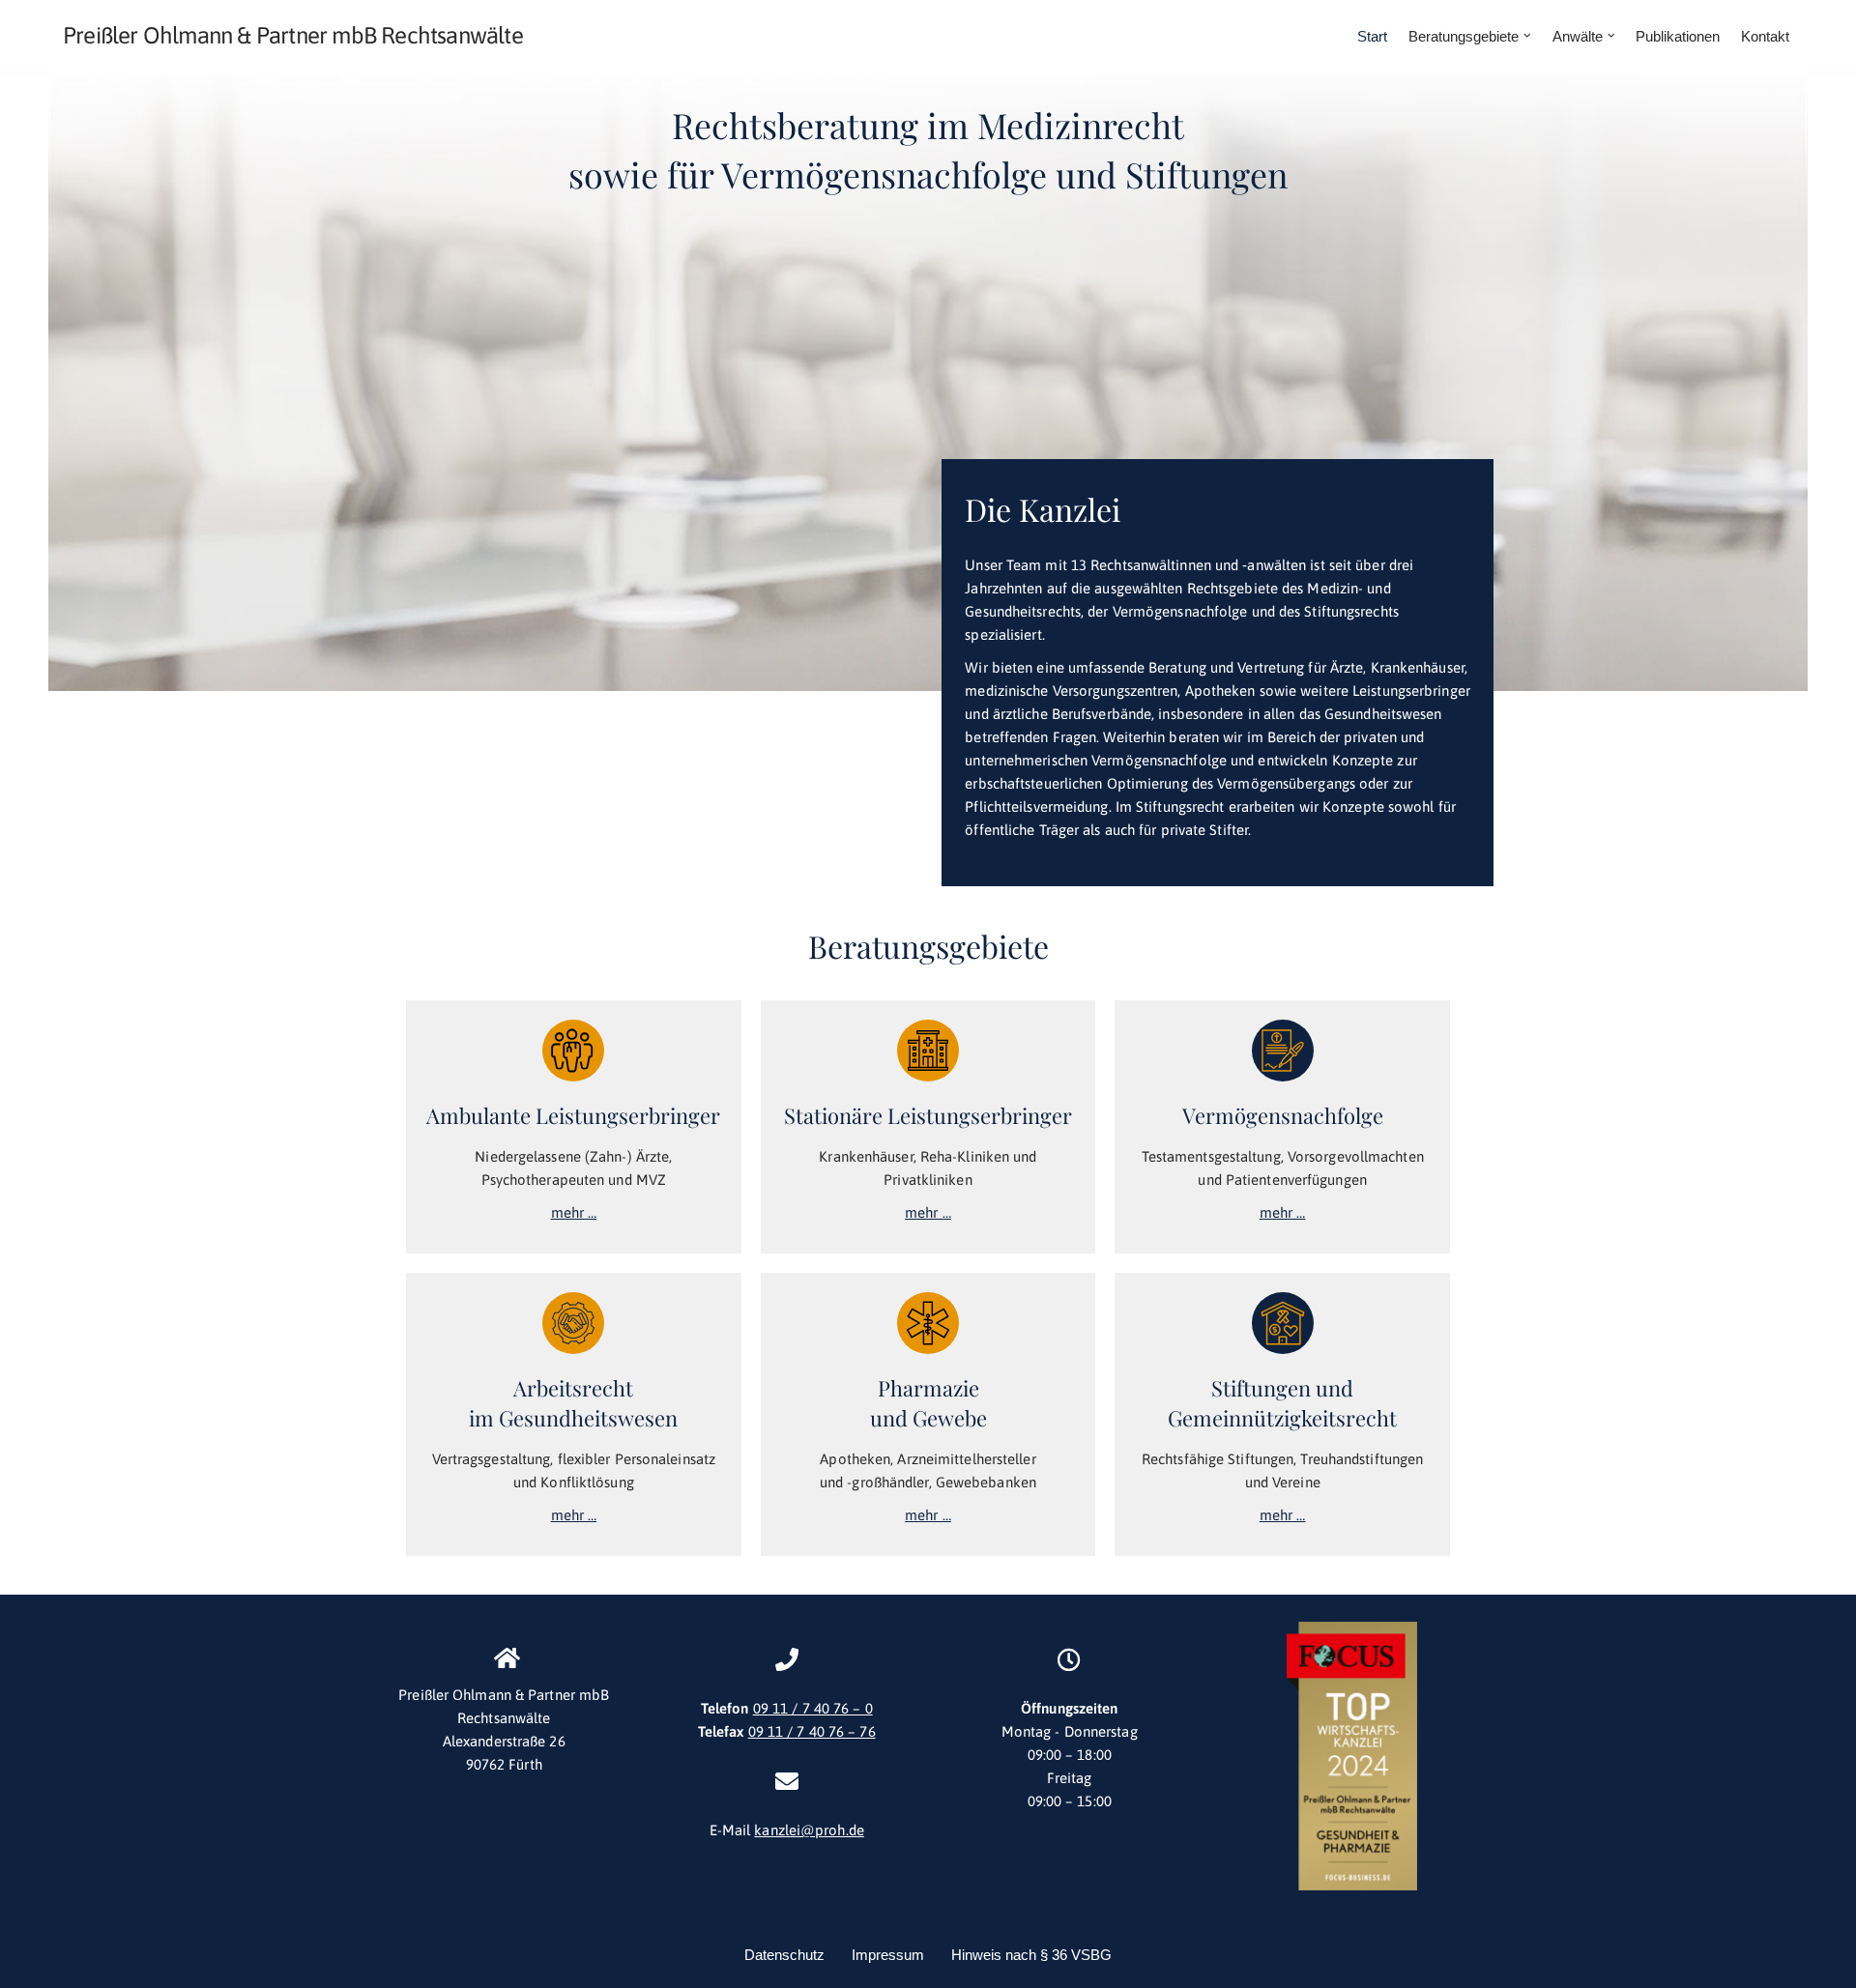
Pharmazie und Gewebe (928, 1403)
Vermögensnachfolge (1283, 1115)
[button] (1527, 36)
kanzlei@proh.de (809, 1830)
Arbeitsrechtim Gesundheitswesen (573, 1403)
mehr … (574, 1212)
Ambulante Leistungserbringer (573, 1115)
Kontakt (1765, 36)
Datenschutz (784, 1955)
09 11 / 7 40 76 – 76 (812, 1731)
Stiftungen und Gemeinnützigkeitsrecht (1282, 1403)
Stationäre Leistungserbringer (928, 1115)
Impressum (888, 1955)
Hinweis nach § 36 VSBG (1031, 1955)
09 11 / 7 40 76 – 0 (813, 1708)
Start (1372, 36)
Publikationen (1678, 36)
